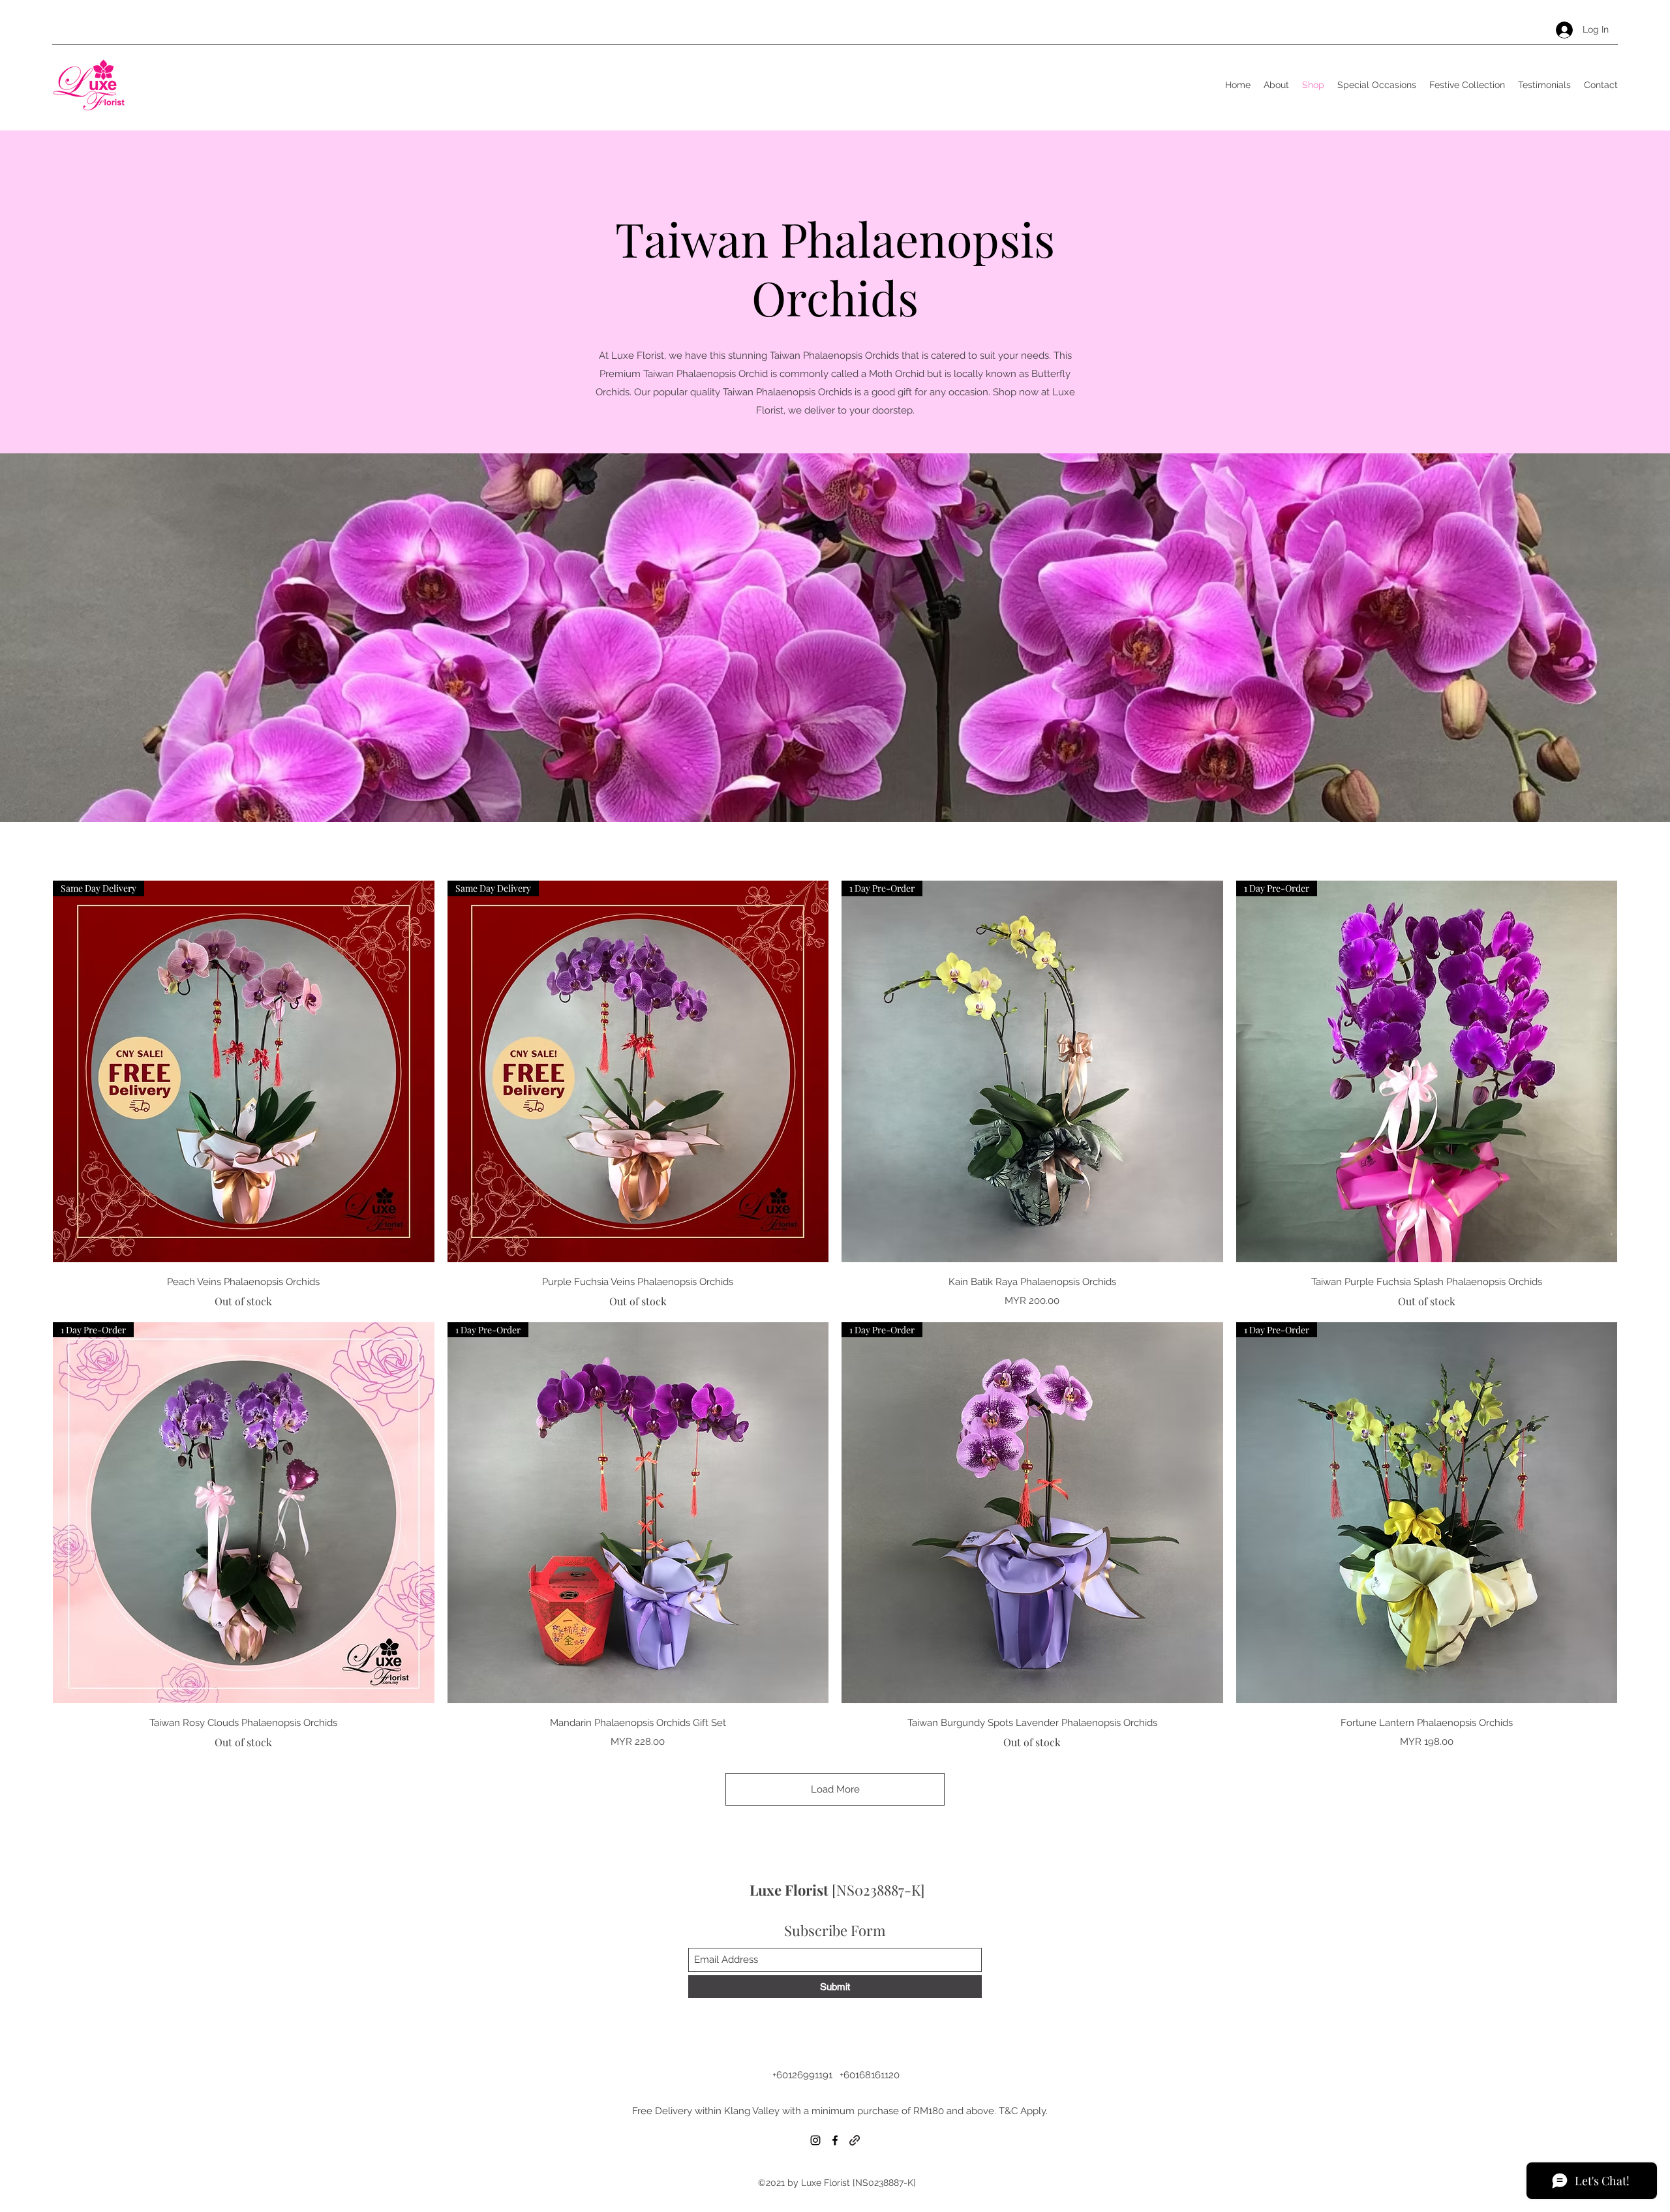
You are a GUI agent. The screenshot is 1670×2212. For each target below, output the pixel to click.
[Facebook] (835, 2140)
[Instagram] (815, 2140)
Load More (835, 1789)
